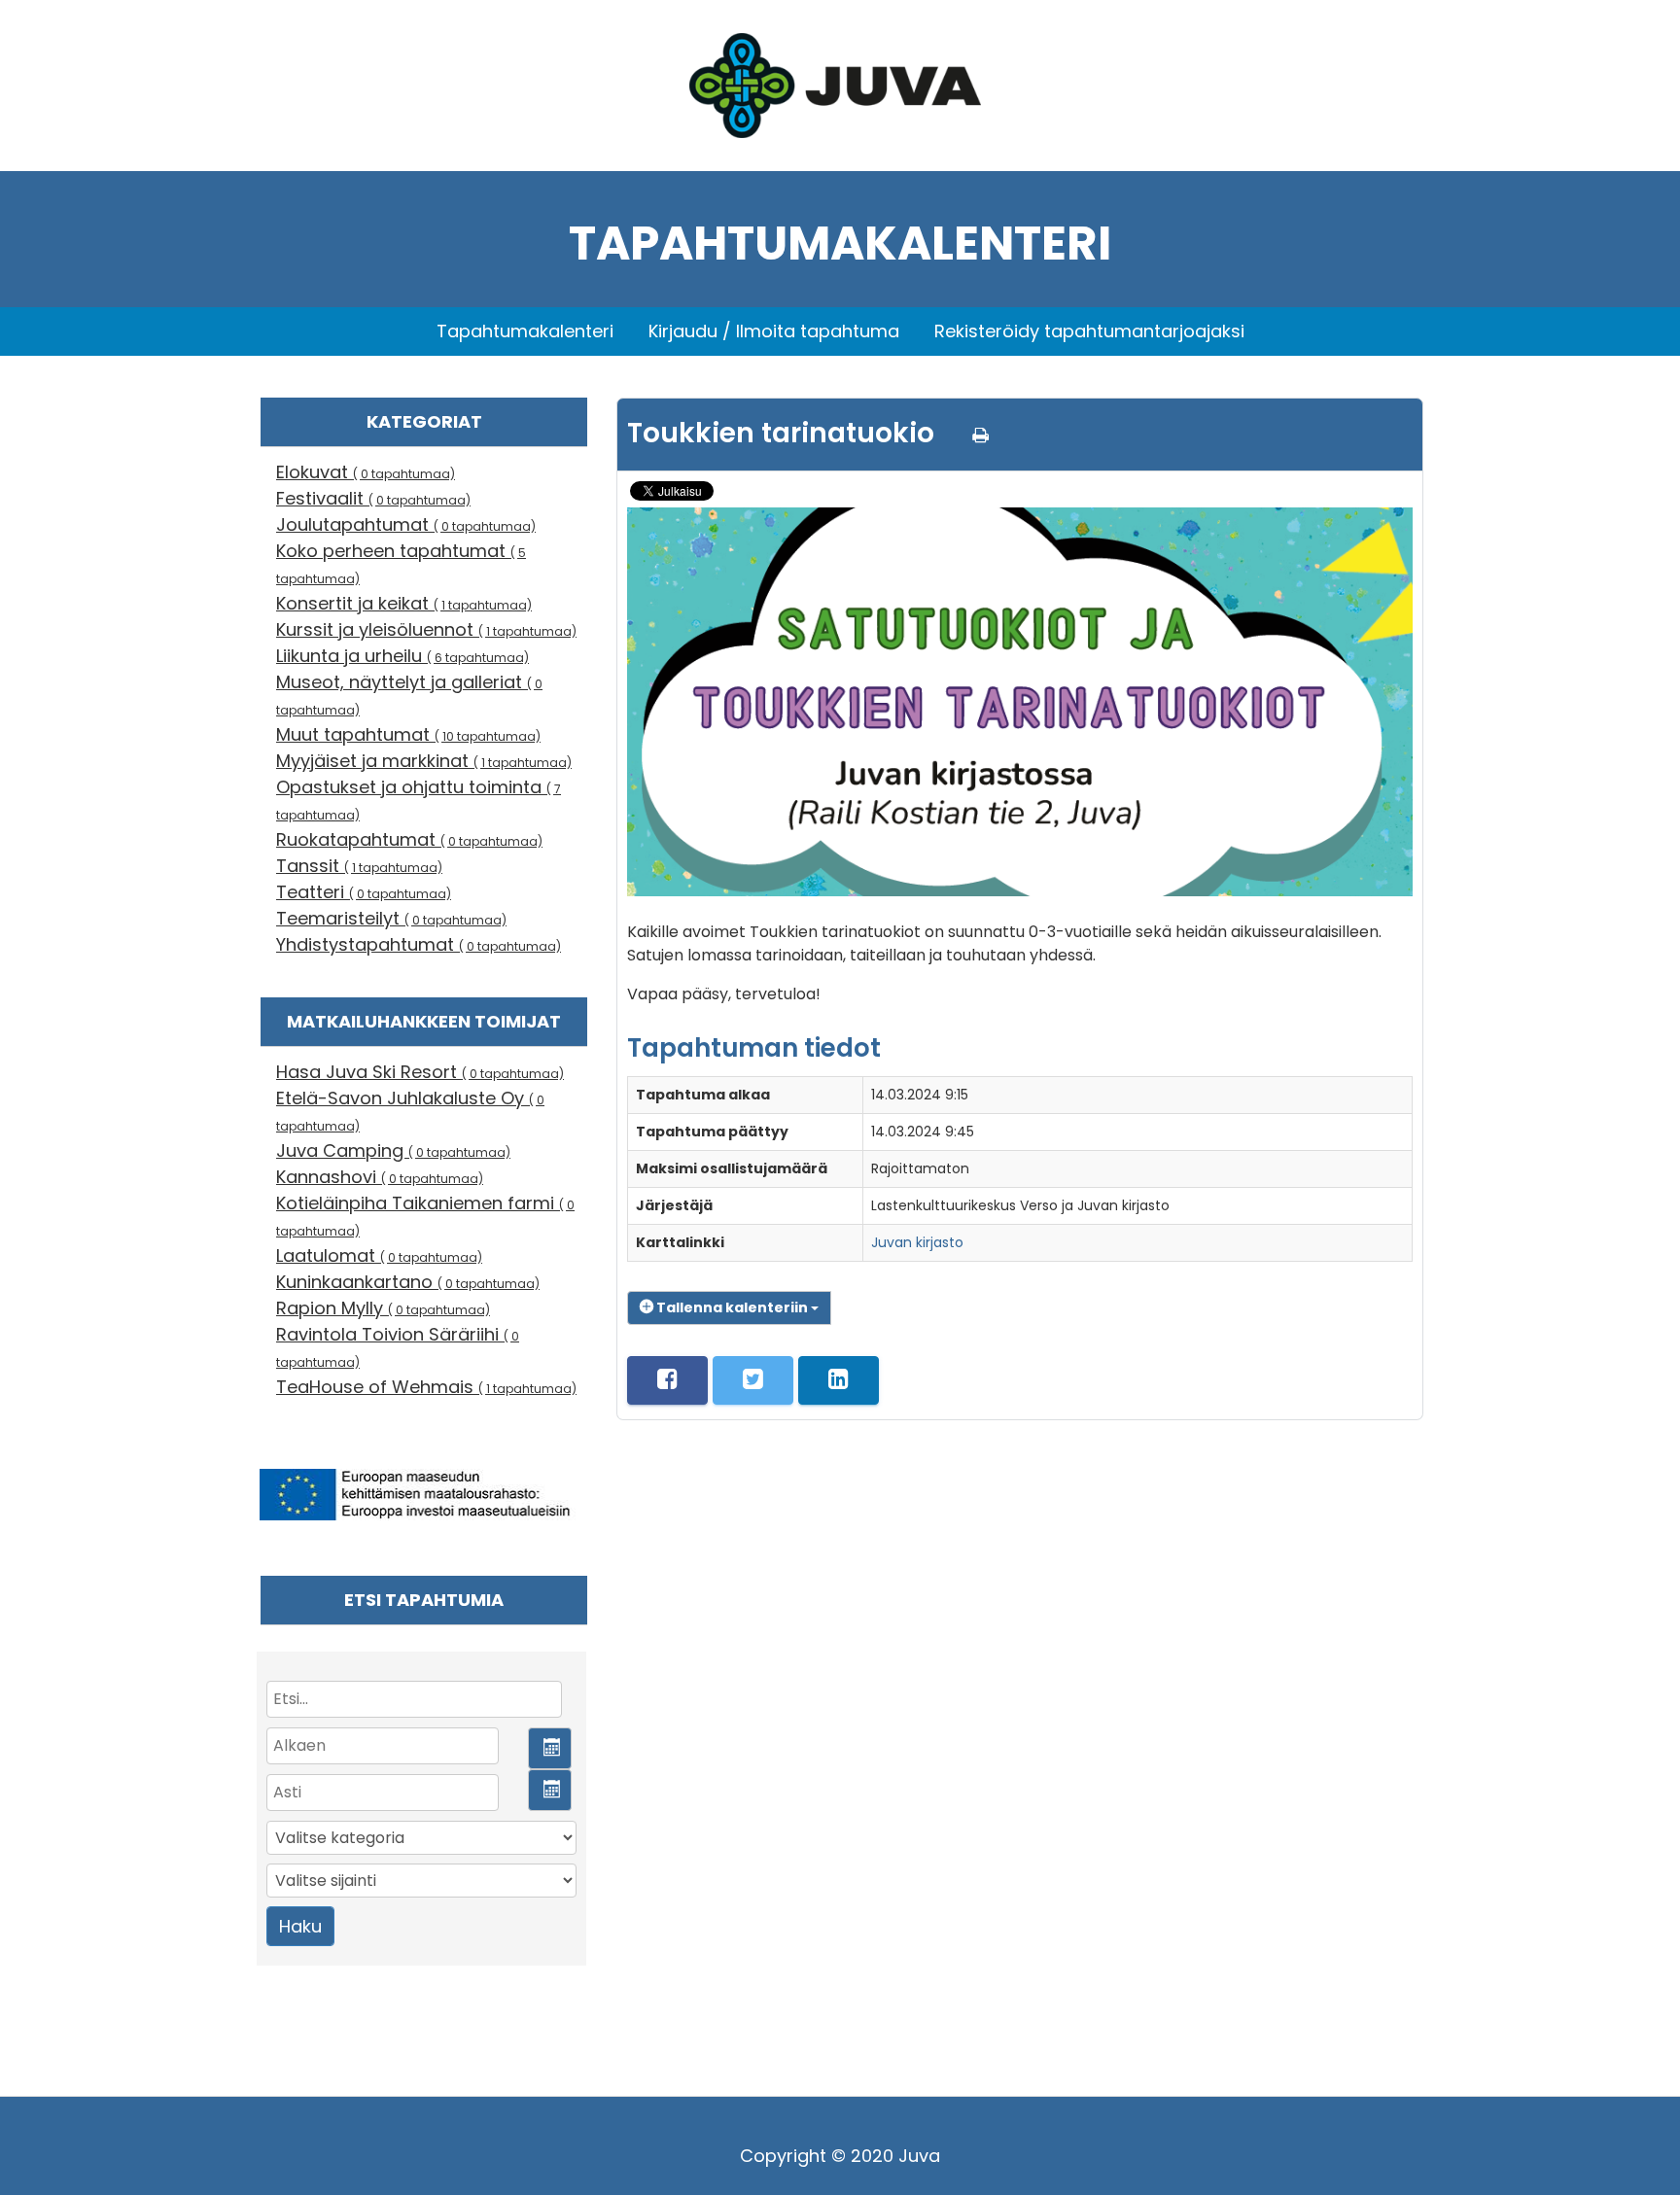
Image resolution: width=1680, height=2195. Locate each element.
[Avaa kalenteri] (550, 1748)
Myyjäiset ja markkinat (424, 761)
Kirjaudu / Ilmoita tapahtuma (774, 331)
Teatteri (364, 892)
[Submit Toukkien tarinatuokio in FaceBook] (667, 1380)
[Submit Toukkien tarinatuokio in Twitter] (753, 1380)
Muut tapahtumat (408, 734)
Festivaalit (373, 498)
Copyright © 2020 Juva (840, 2156)
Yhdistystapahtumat (419, 944)
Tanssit (359, 866)
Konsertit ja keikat (404, 603)
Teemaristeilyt (391, 918)
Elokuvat (366, 472)
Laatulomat (379, 1255)
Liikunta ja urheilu (402, 656)
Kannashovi (380, 1177)
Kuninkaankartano (408, 1282)
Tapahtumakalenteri (525, 331)
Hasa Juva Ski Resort (420, 1072)
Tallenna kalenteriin (732, 1307)
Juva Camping (393, 1150)
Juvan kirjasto (917, 1242)
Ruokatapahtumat (409, 839)
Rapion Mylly (383, 1308)
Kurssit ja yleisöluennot (426, 629)
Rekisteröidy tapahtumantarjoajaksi (1089, 331)
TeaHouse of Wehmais (426, 1387)
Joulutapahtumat (406, 524)
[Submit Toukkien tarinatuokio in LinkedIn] (839, 1380)
